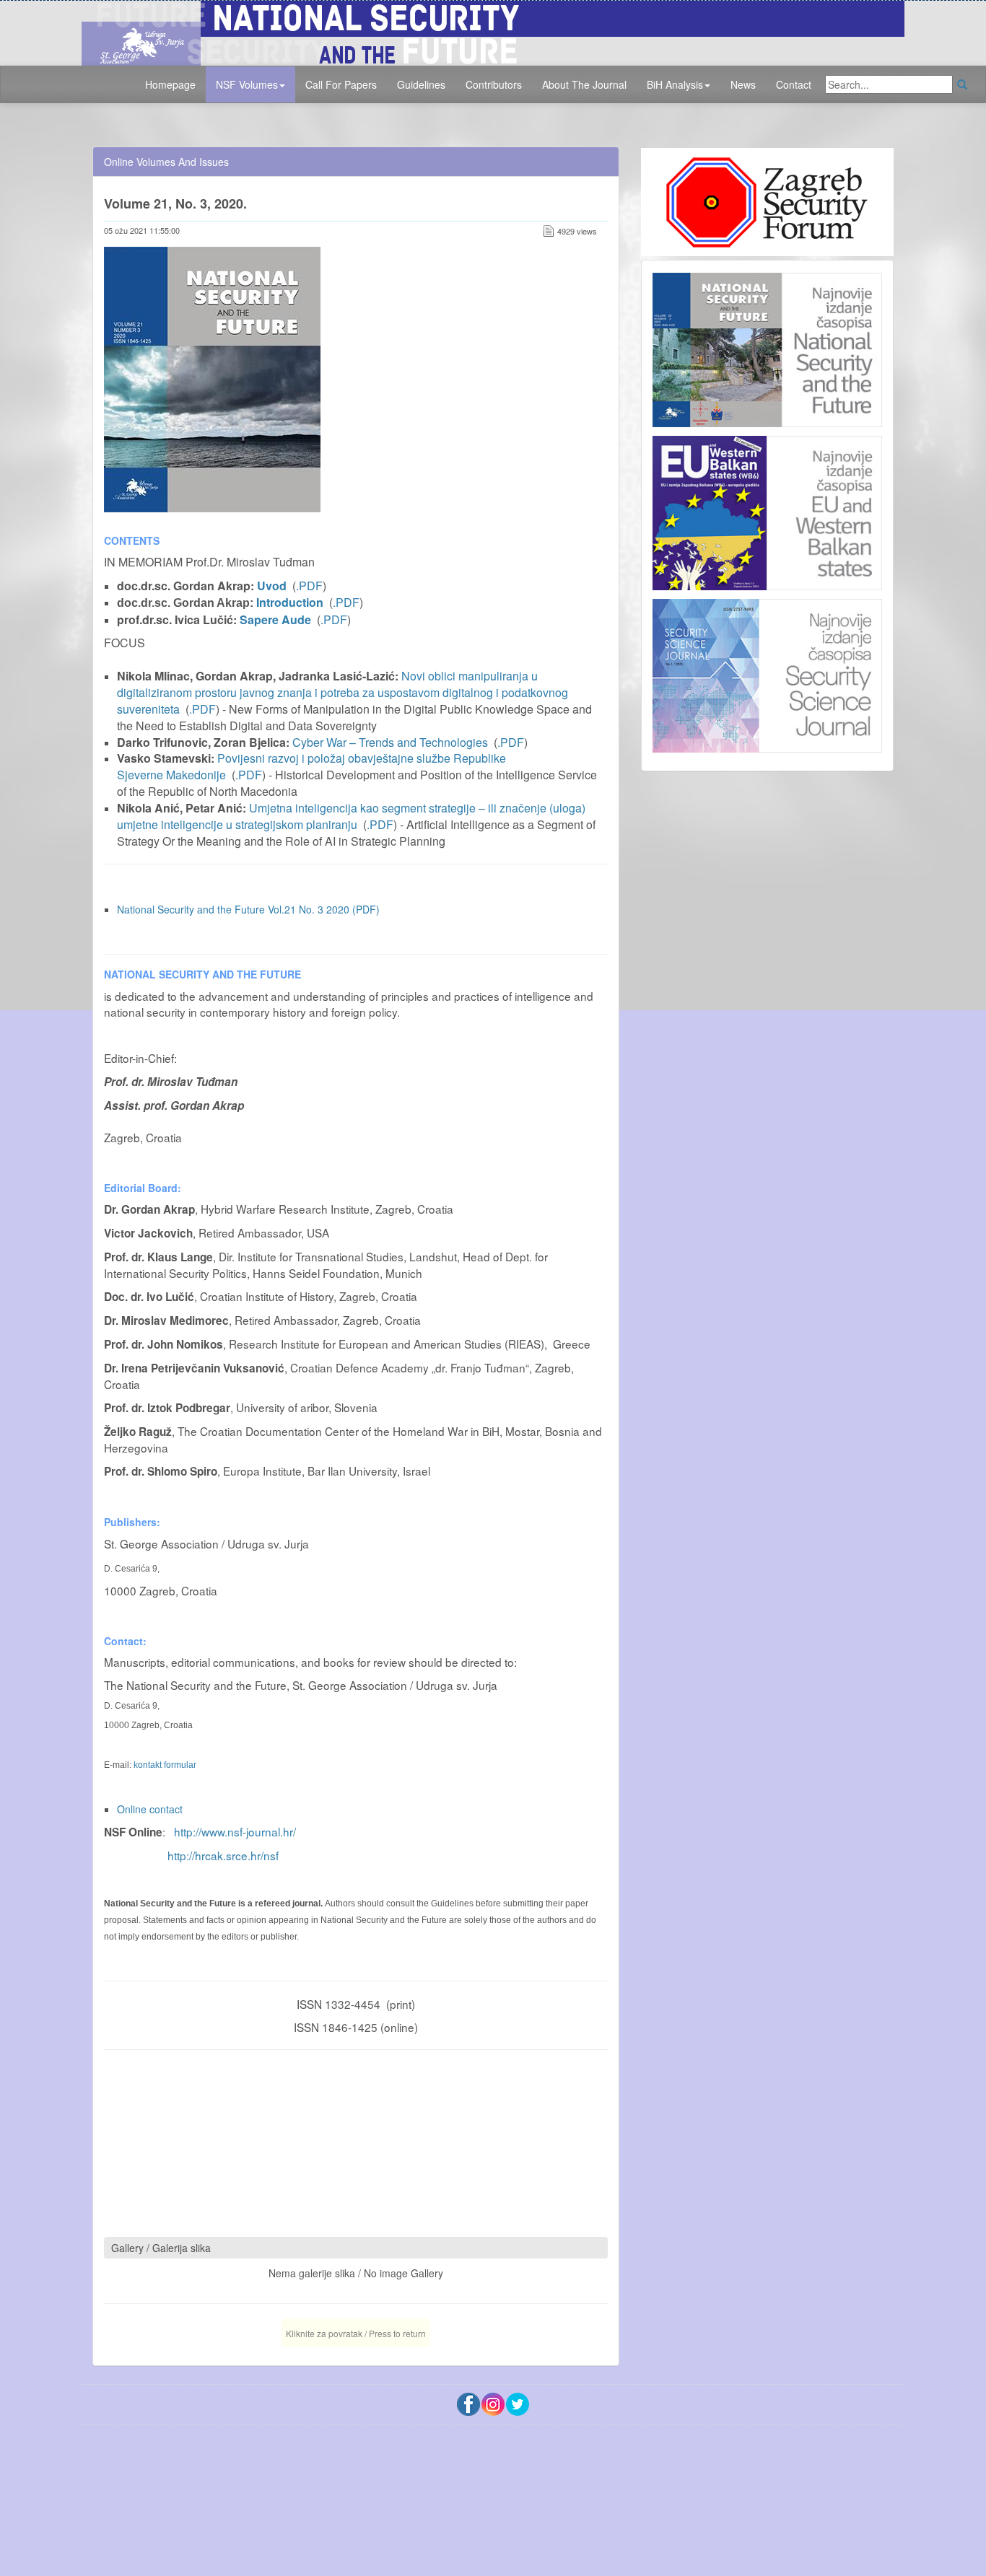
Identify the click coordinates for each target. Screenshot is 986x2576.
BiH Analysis (675, 84)
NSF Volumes (247, 84)
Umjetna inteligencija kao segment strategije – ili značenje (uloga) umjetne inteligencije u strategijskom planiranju (351, 816)
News (743, 84)
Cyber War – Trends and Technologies (390, 742)
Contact (794, 84)
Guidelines (421, 84)
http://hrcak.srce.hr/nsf (223, 1855)
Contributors (494, 84)
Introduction (290, 602)
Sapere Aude (275, 619)
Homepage (170, 84)
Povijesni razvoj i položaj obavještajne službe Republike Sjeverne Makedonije (311, 766)
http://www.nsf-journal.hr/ (235, 1831)
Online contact (150, 1809)
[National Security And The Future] (493, 31)
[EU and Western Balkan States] (767, 511)
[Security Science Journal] (767, 673)
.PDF (309, 586)
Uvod (272, 586)
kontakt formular (165, 1765)
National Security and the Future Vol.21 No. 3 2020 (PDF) (248, 909)
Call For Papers (341, 84)
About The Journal (584, 84)
